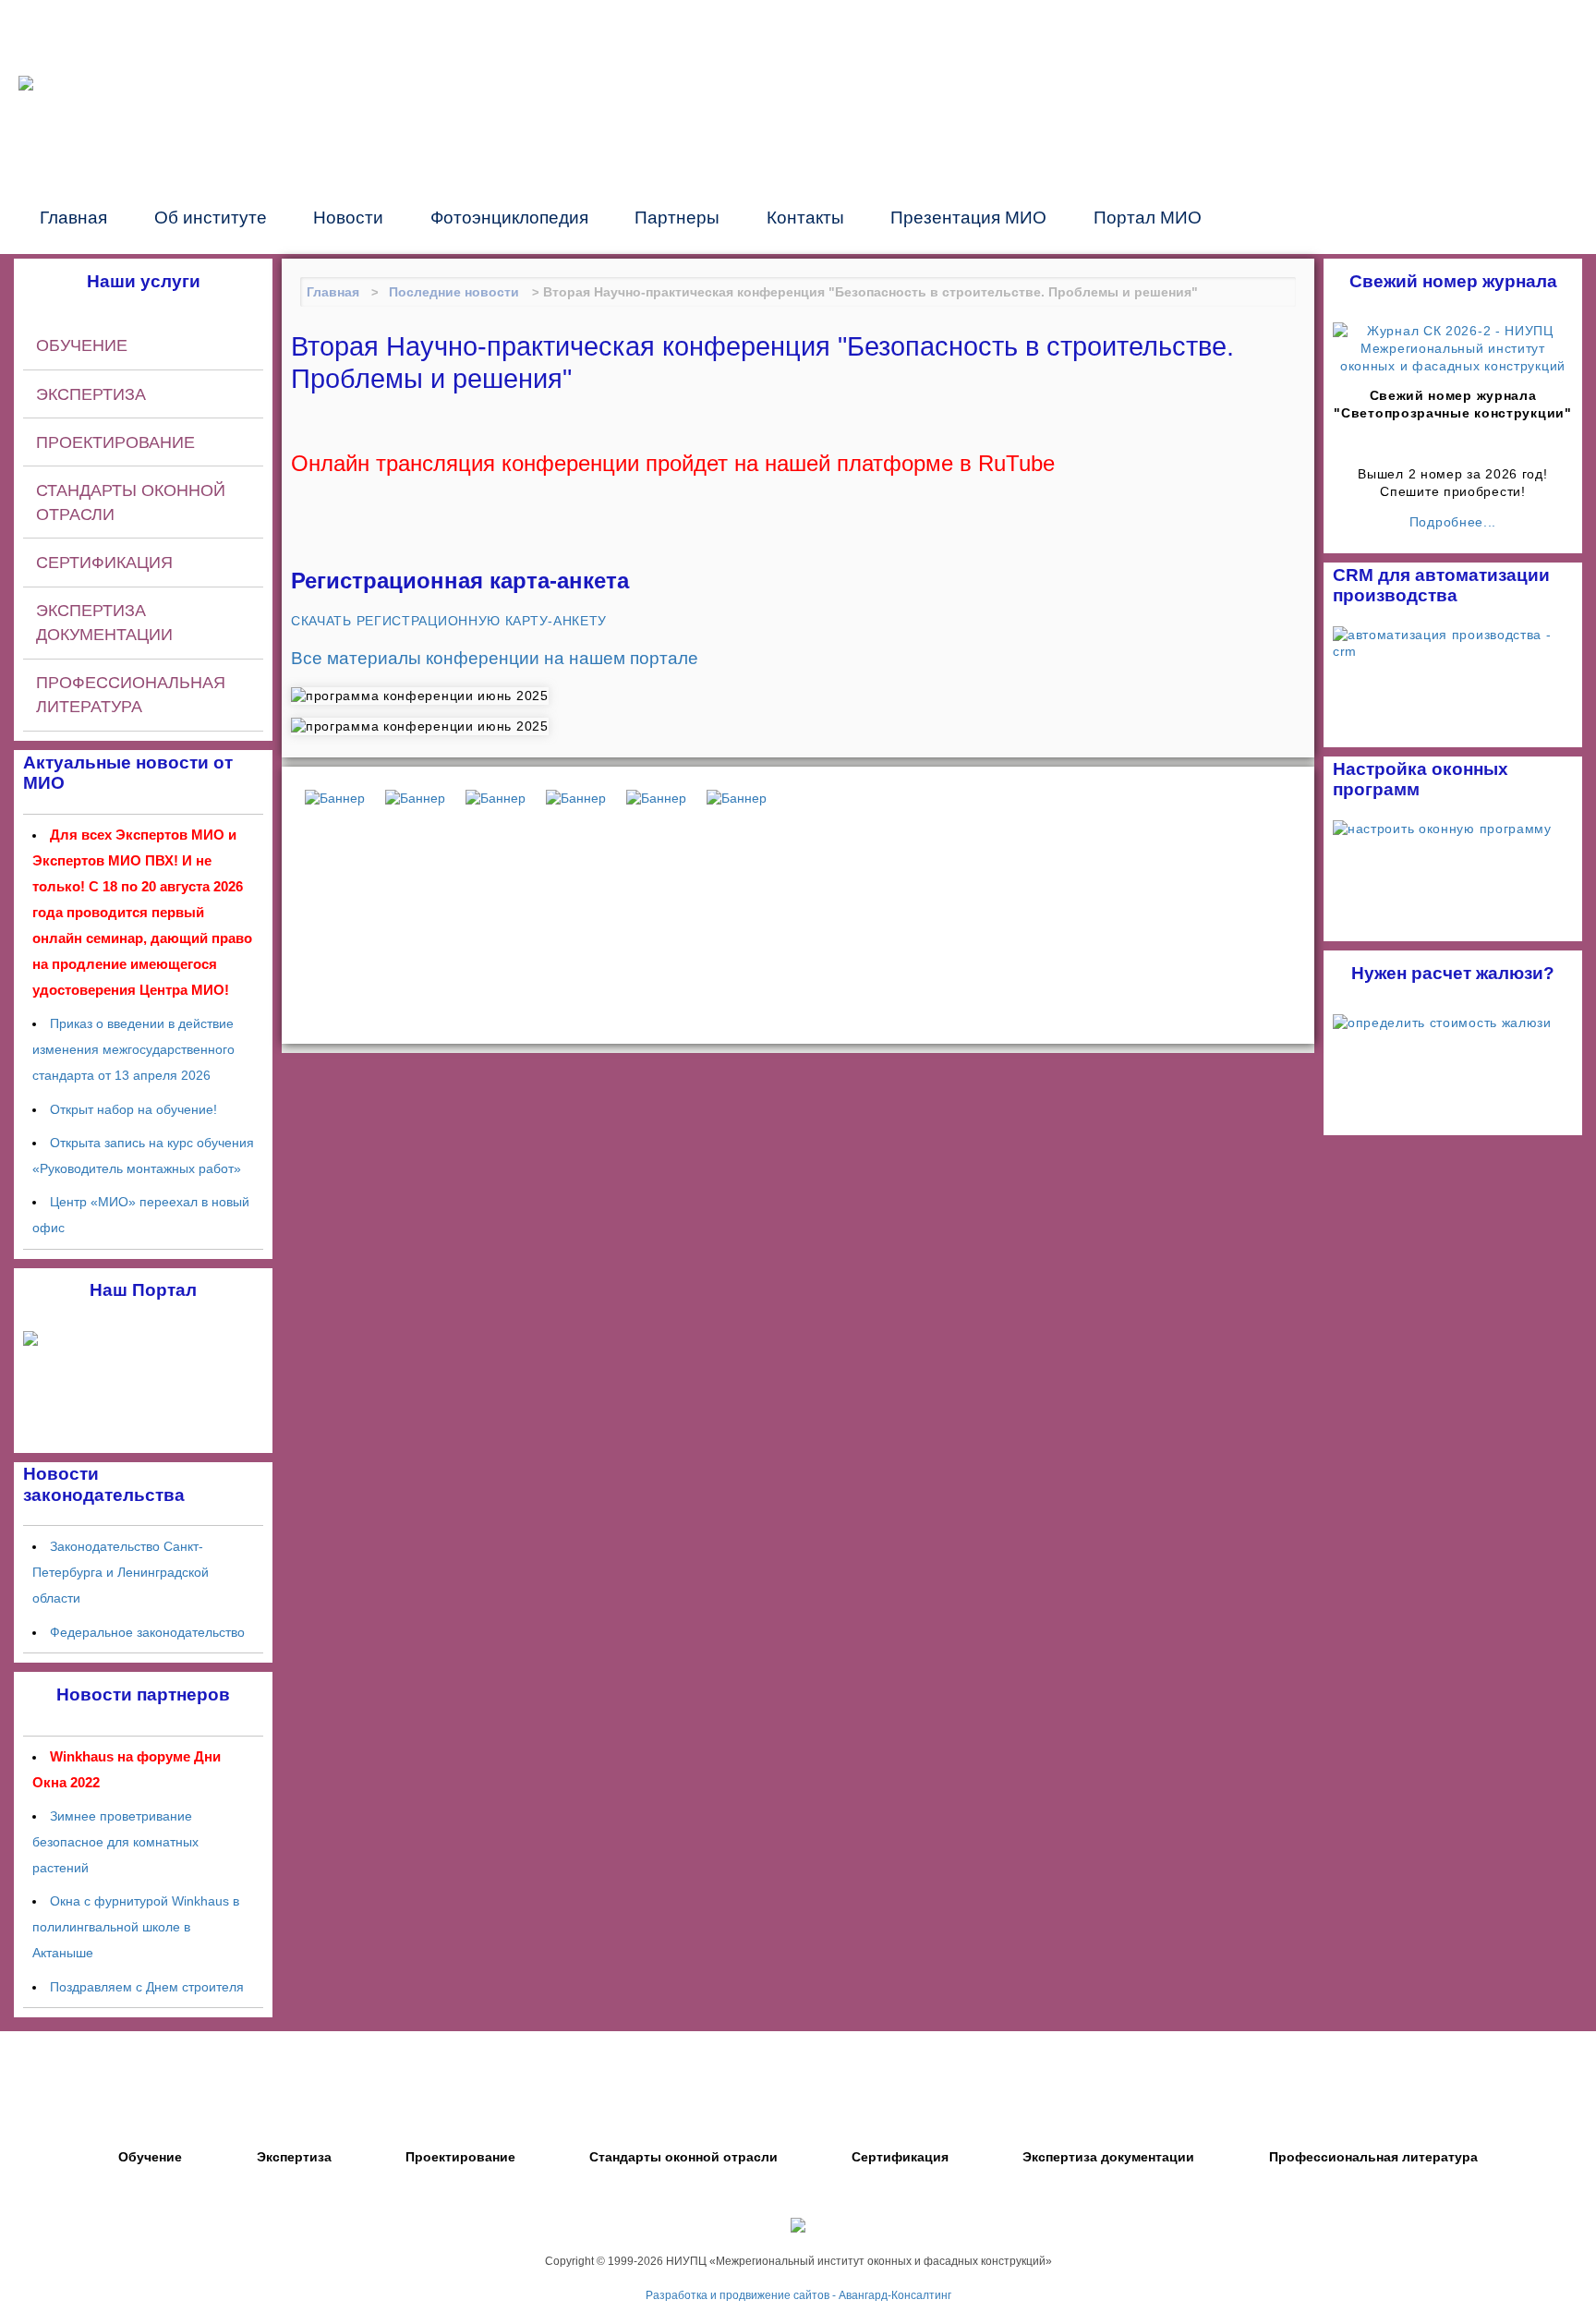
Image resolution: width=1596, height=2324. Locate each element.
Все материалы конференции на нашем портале (495, 658)
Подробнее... (1453, 522)
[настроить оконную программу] (1442, 829)
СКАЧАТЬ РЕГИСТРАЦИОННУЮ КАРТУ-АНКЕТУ (449, 621)
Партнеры (677, 217)
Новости (348, 217)
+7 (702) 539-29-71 (1403, 146)
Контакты (805, 217)
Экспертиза (91, 394)
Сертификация (104, 563)
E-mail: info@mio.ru (1072, 103)
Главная (73, 217)
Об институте (211, 217)
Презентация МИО (968, 217)
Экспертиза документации (104, 623)
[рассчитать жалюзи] (1442, 1023)
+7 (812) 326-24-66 (1103, 81)
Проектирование (115, 442)
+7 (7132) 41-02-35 (1403, 125)
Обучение (82, 345)
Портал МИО (1148, 217)
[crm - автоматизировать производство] (1453, 635)
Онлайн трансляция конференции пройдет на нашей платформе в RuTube (673, 464)
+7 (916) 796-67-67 (1403, 81)
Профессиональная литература (131, 695)
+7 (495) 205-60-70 (1403, 59)
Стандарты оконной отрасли (131, 502)
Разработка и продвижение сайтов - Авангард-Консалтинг (798, 2295)
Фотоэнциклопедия (509, 217)
